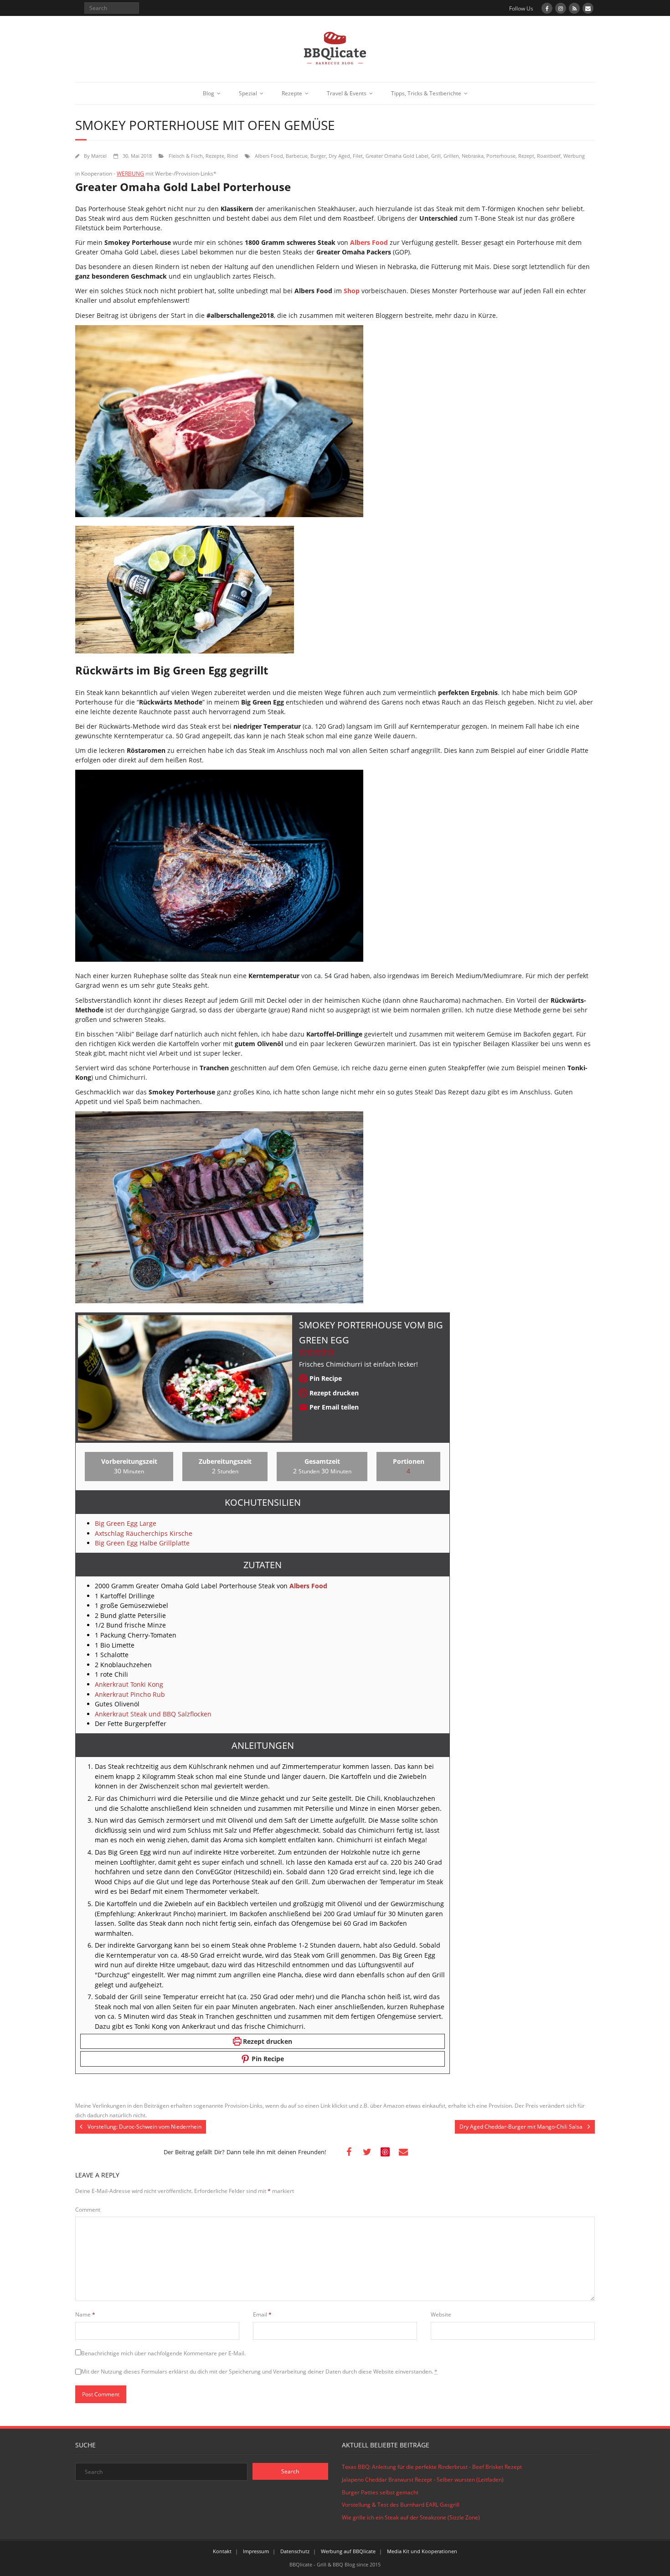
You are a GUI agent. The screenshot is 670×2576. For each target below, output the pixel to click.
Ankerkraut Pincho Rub (130, 1694)
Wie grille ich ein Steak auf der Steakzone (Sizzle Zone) (411, 2517)
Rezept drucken (333, 1393)
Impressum (256, 2551)
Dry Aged (339, 156)
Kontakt (222, 2551)
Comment (88, 2210)
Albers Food (269, 156)
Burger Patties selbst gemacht (380, 2492)
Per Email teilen (333, 1407)
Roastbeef (549, 156)
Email (262, 2314)
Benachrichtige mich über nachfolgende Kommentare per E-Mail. (163, 2353)
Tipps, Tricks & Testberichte (426, 93)
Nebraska (473, 156)
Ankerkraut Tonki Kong (129, 1684)
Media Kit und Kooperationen (422, 2551)
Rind (232, 156)
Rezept (526, 156)
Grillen (451, 156)
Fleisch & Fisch (186, 156)
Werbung (574, 156)
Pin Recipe (325, 1378)
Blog (209, 93)
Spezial (248, 93)
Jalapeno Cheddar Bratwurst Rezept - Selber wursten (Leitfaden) (423, 2480)
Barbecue (297, 156)
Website (441, 2314)
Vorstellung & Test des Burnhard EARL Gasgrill (401, 2505)
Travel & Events (347, 93)
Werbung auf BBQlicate (348, 2551)
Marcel (99, 156)
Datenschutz (295, 2551)
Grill (436, 156)
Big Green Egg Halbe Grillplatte (142, 1543)
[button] (303, 1352)
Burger (318, 156)
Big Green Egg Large (126, 1523)
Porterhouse (501, 156)
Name (85, 2314)
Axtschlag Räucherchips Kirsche (144, 1533)
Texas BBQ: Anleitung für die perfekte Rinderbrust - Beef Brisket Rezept (432, 2467)
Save (386, 2152)
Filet (358, 156)
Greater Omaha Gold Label (397, 156)
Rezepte (292, 93)
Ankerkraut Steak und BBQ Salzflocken (153, 1714)
